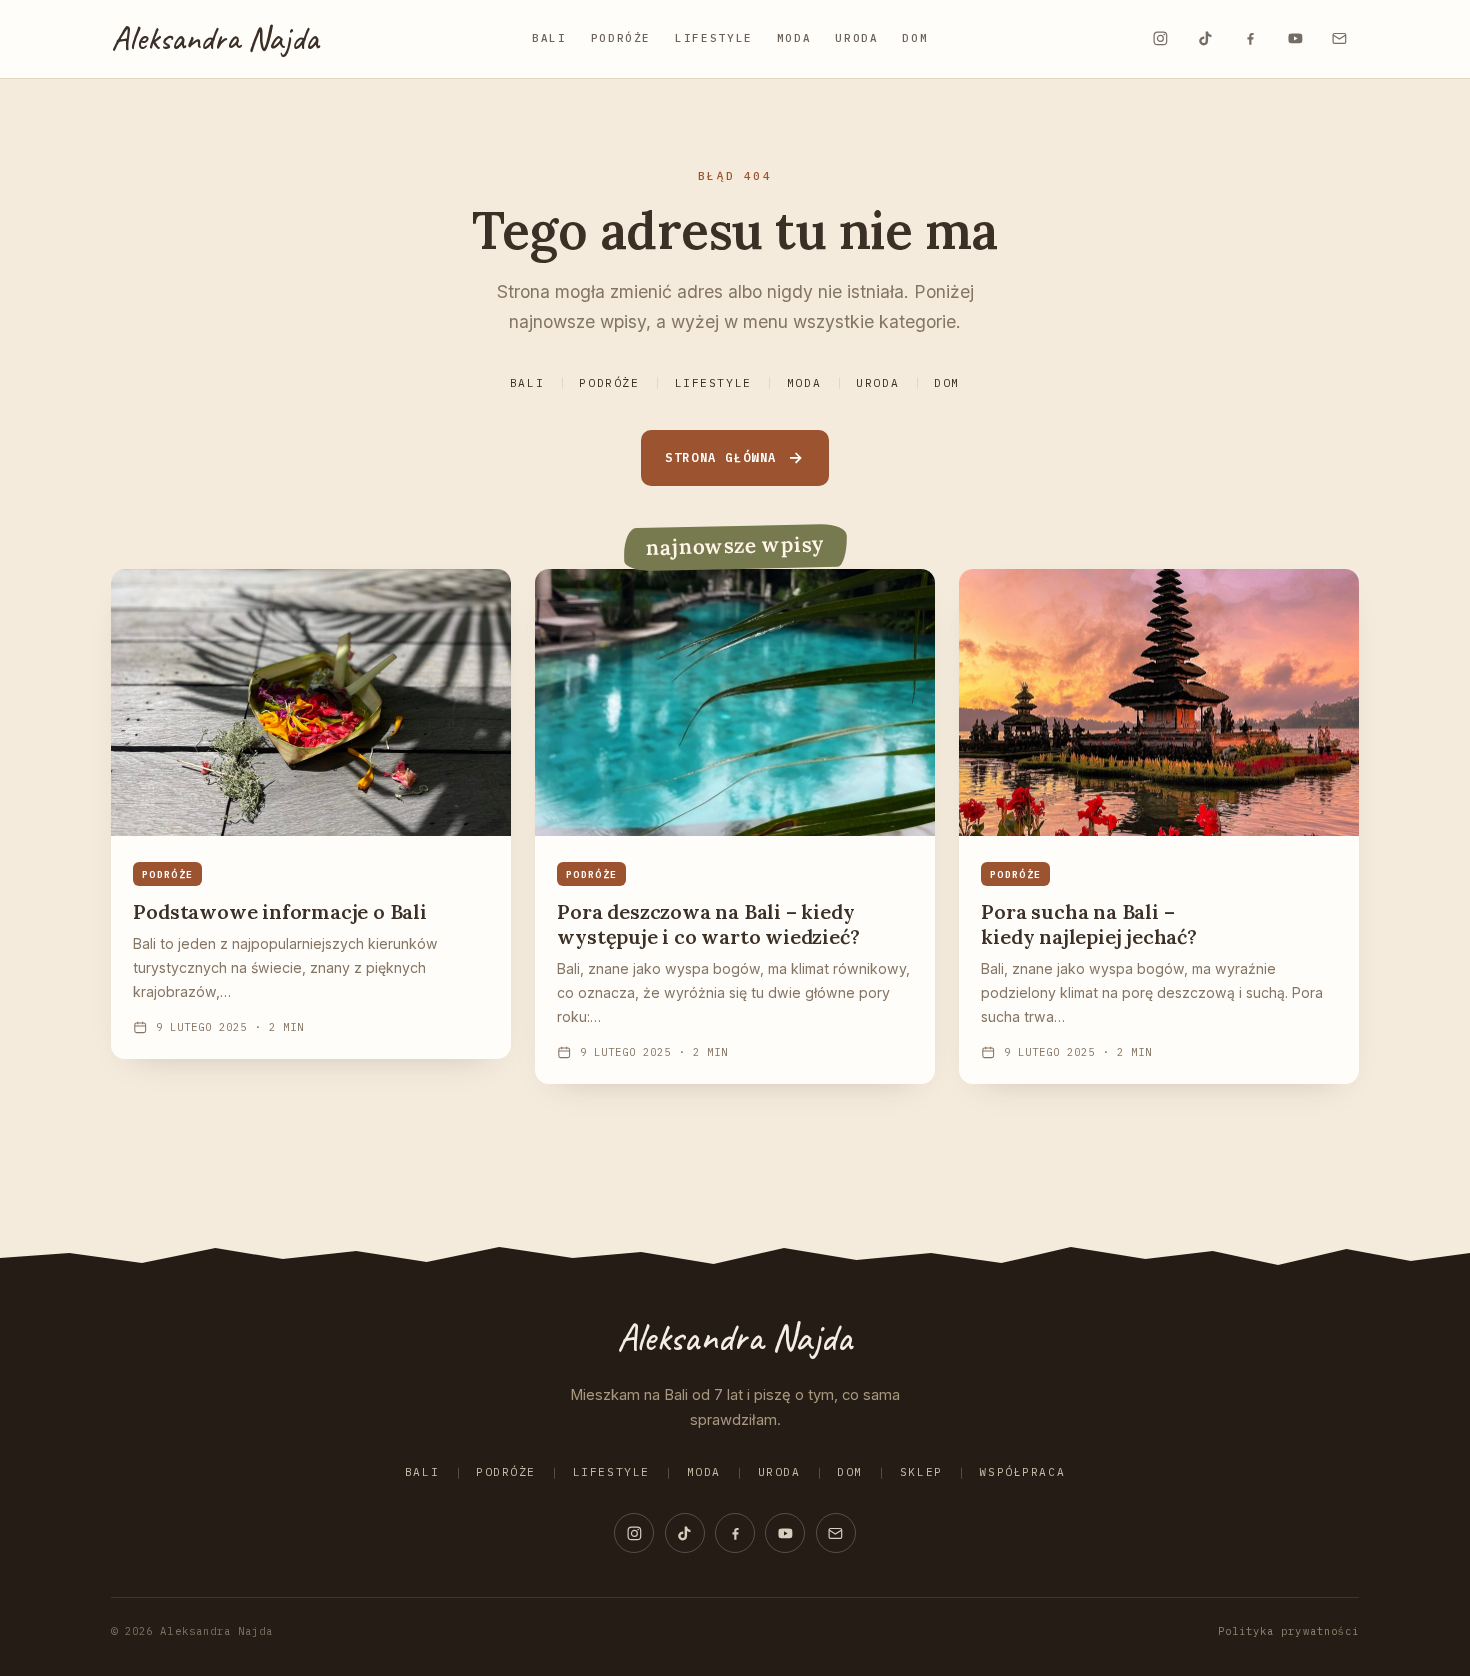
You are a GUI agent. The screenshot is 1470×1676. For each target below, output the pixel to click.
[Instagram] (1160, 39)
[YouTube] (1295, 39)
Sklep (921, 1472)
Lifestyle (714, 38)
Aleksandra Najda (215, 38)
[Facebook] (1250, 39)
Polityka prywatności (1288, 1631)
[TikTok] (1205, 39)
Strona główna (721, 457)
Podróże (621, 38)
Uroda (856, 38)
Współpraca (1022, 1472)
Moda (794, 38)
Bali (549, 38)
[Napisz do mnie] (1340, 39)
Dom (915, 38)
